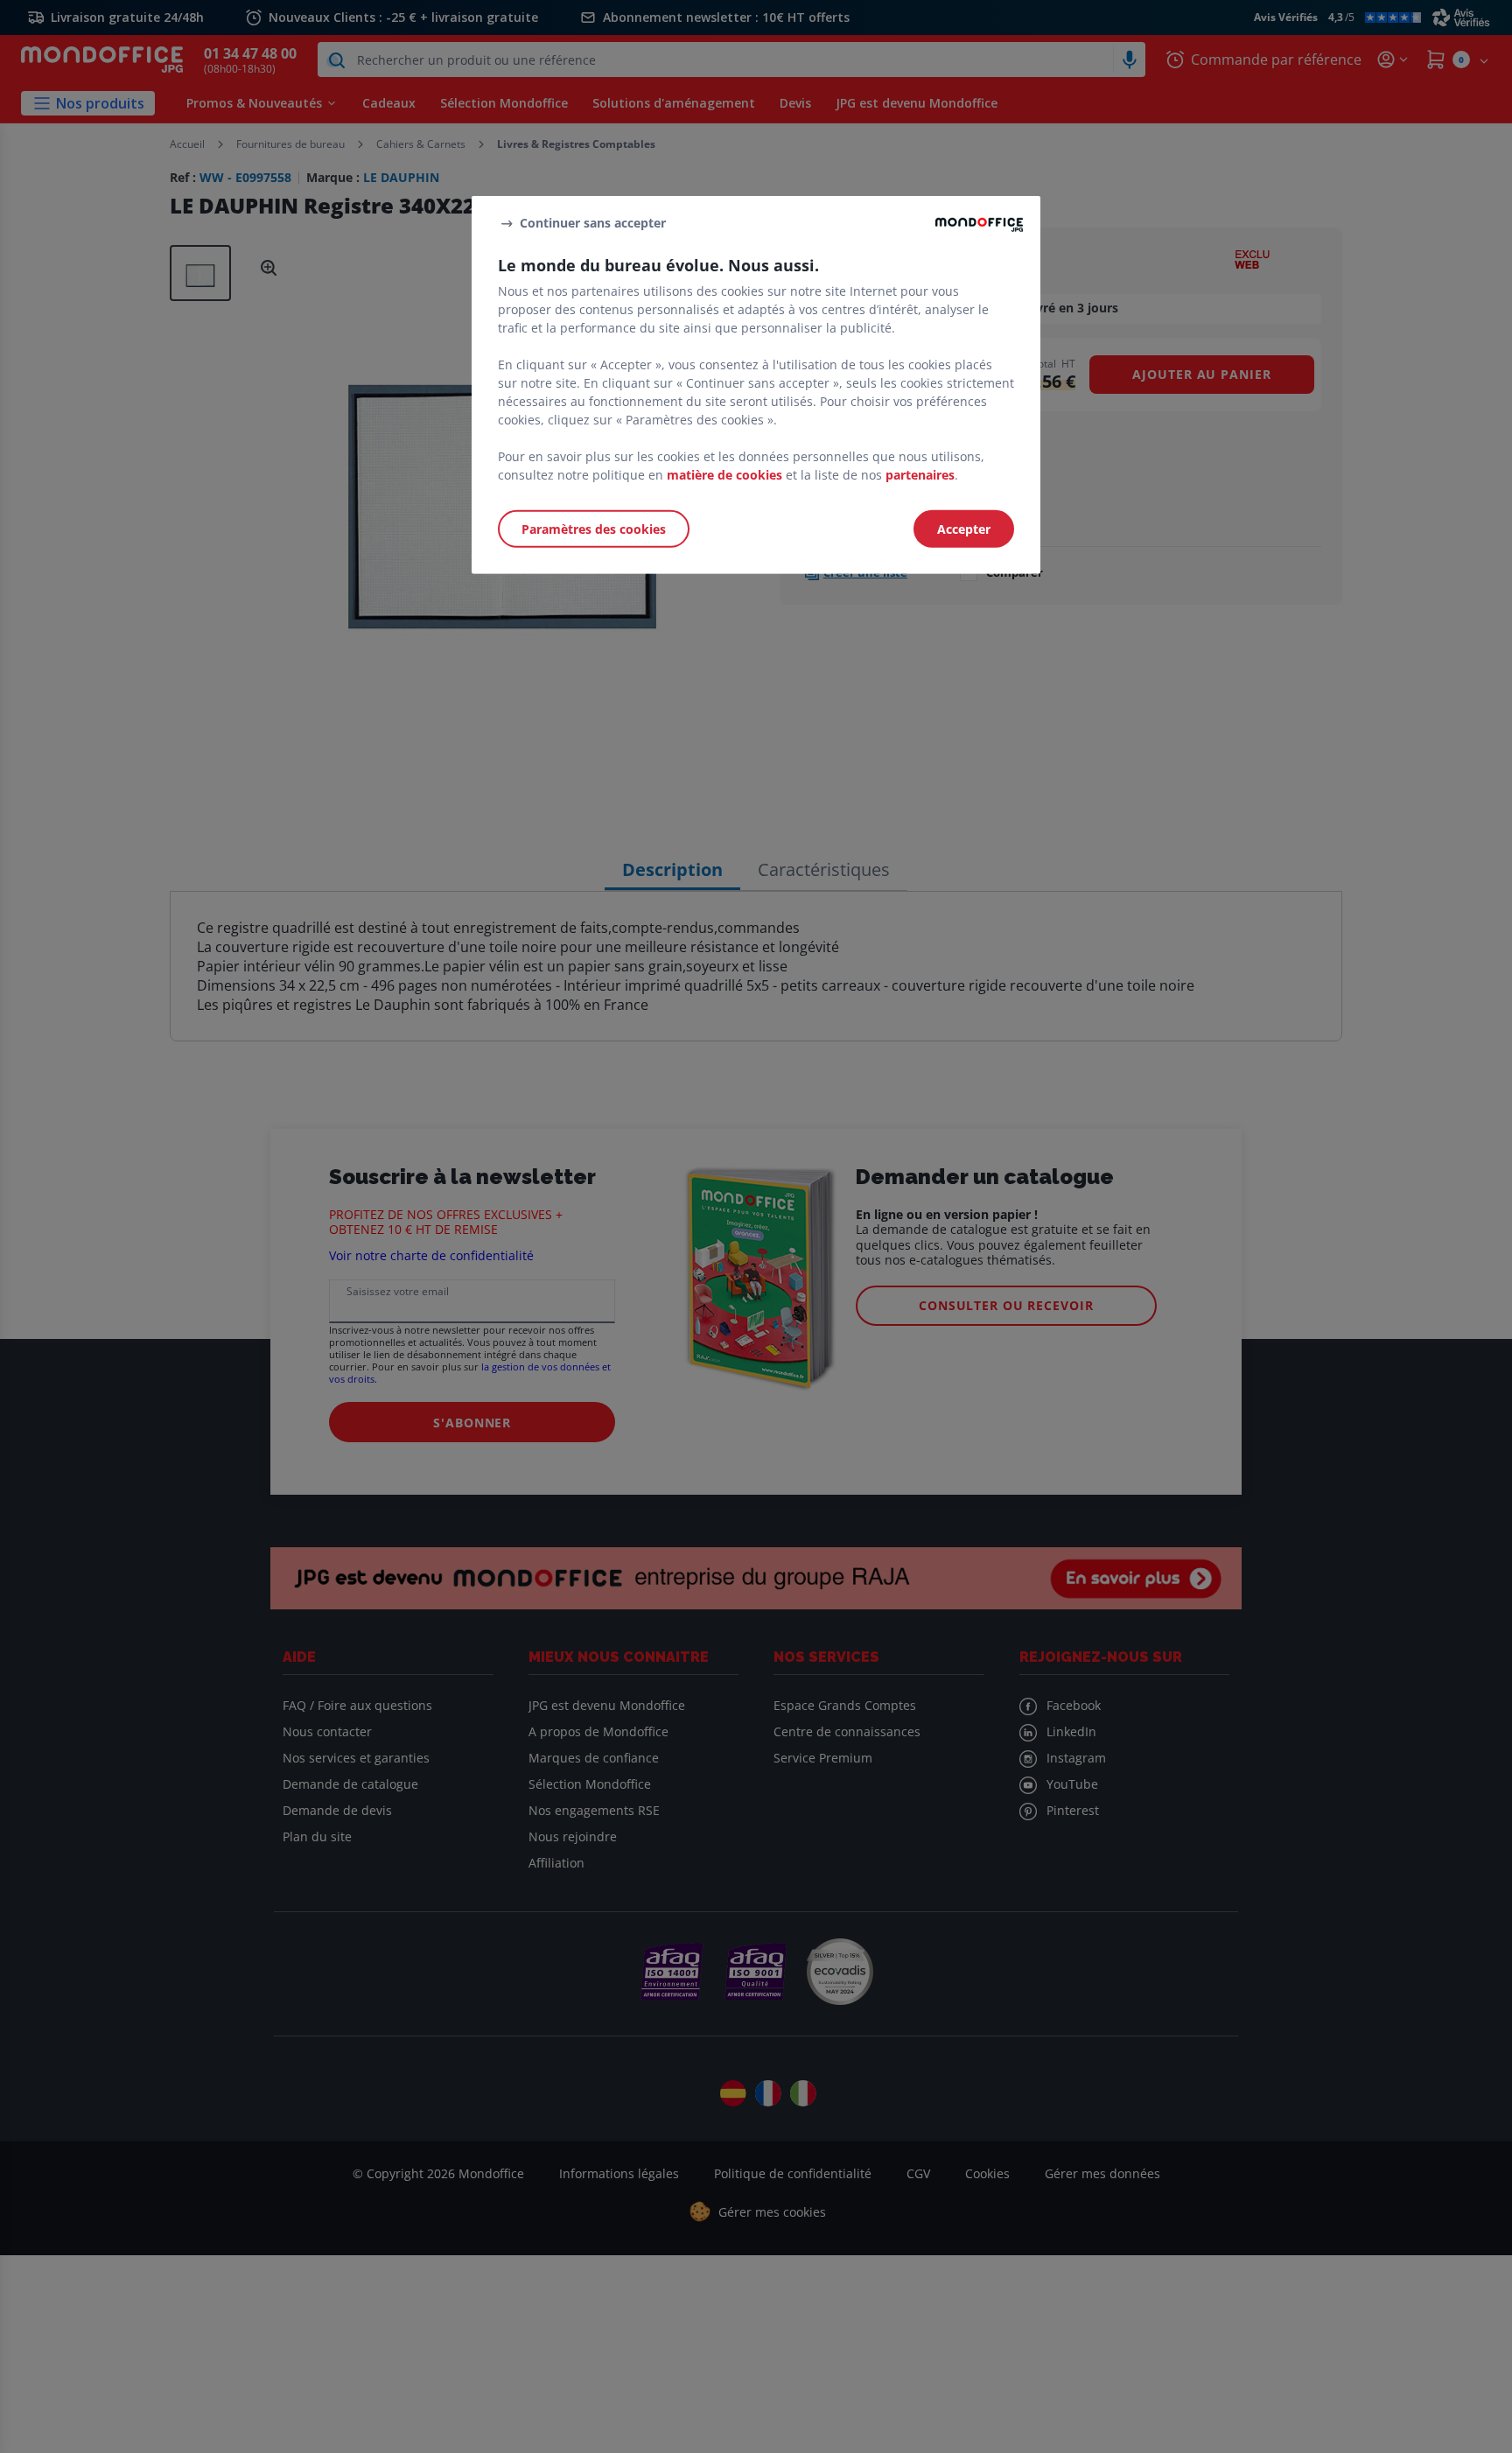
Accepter (964, 529)
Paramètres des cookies (594, 529)
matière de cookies (724, 475)
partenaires (920, 475)
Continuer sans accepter (593, 223)
